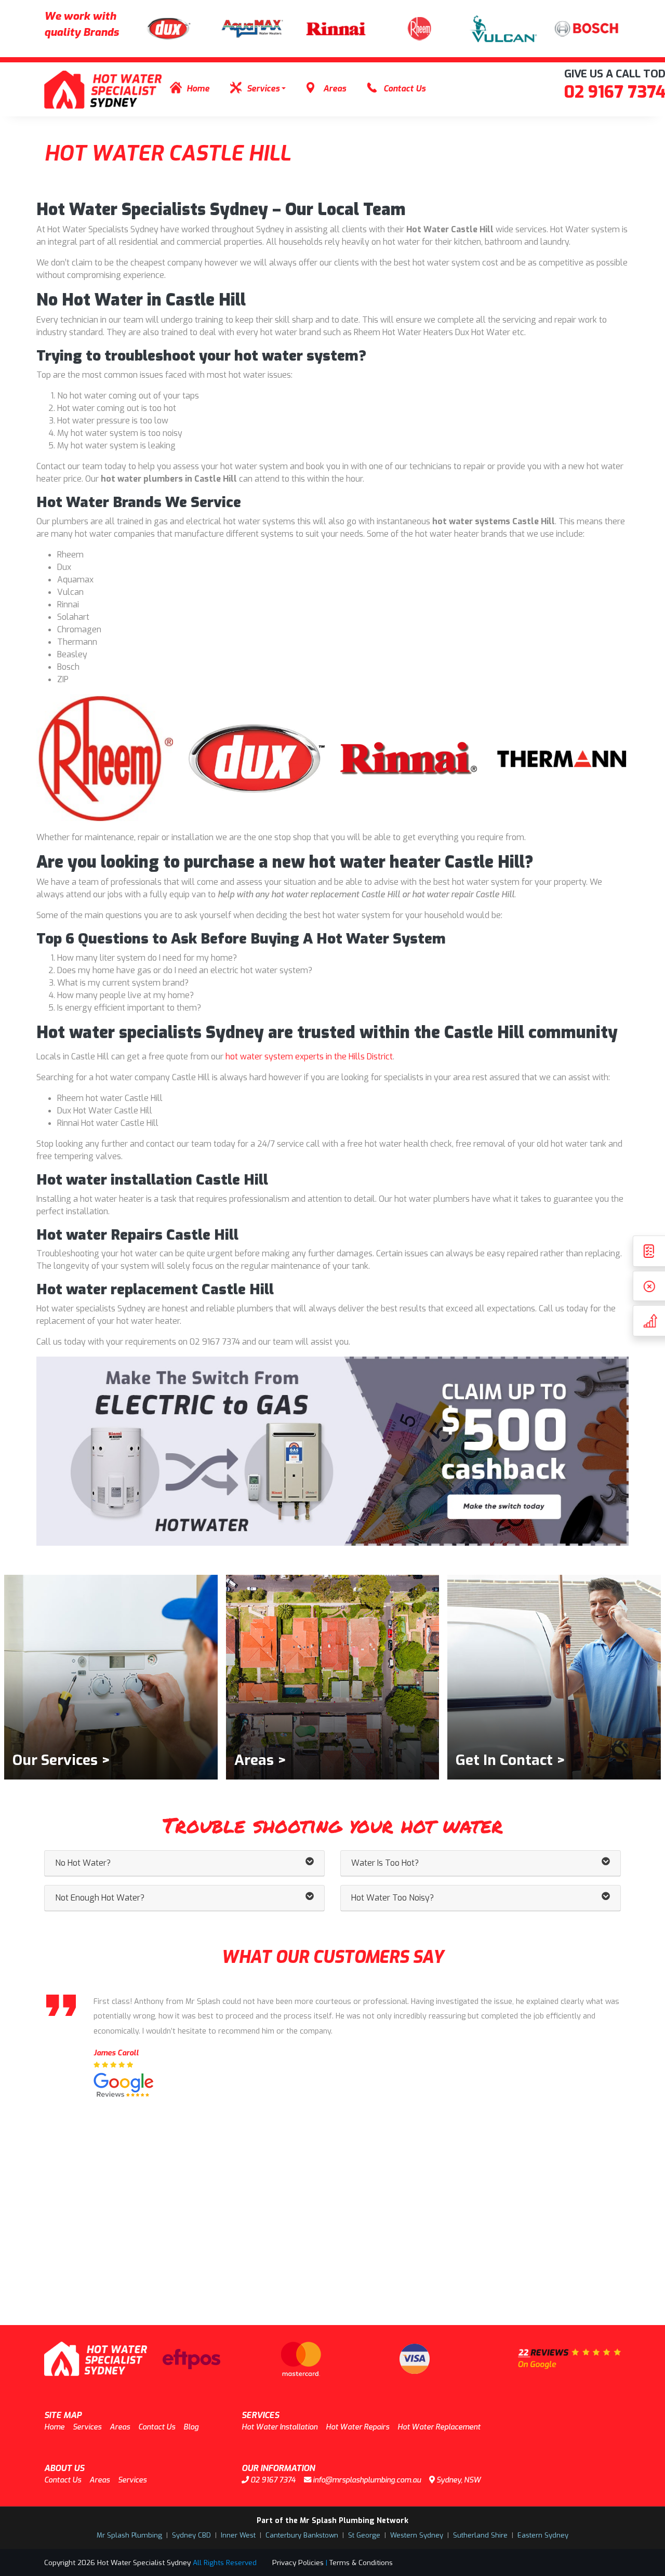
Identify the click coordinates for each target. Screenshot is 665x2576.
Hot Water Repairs (357, 2427)
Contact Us (404, 89)
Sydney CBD (191, 2535)
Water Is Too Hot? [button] (385, 1863)
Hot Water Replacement (439, 2427)
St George (364, 2535)
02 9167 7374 (272, 2480)
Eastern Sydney (543, 2535)
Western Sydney (417, 2535)
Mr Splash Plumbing (129, 2535)
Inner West (238, 2535)
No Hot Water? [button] (83, 1863)
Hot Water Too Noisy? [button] (393, 1898)
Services (263, 89)
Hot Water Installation (280, 2427)
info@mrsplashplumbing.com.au (366, 2480)
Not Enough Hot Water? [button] (100, 1898)
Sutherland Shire (480, 2535)
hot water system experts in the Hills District (309, 1057)
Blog (191, 2427)
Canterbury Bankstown (302, 2535)
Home (198, 89)
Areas (335, 89)
